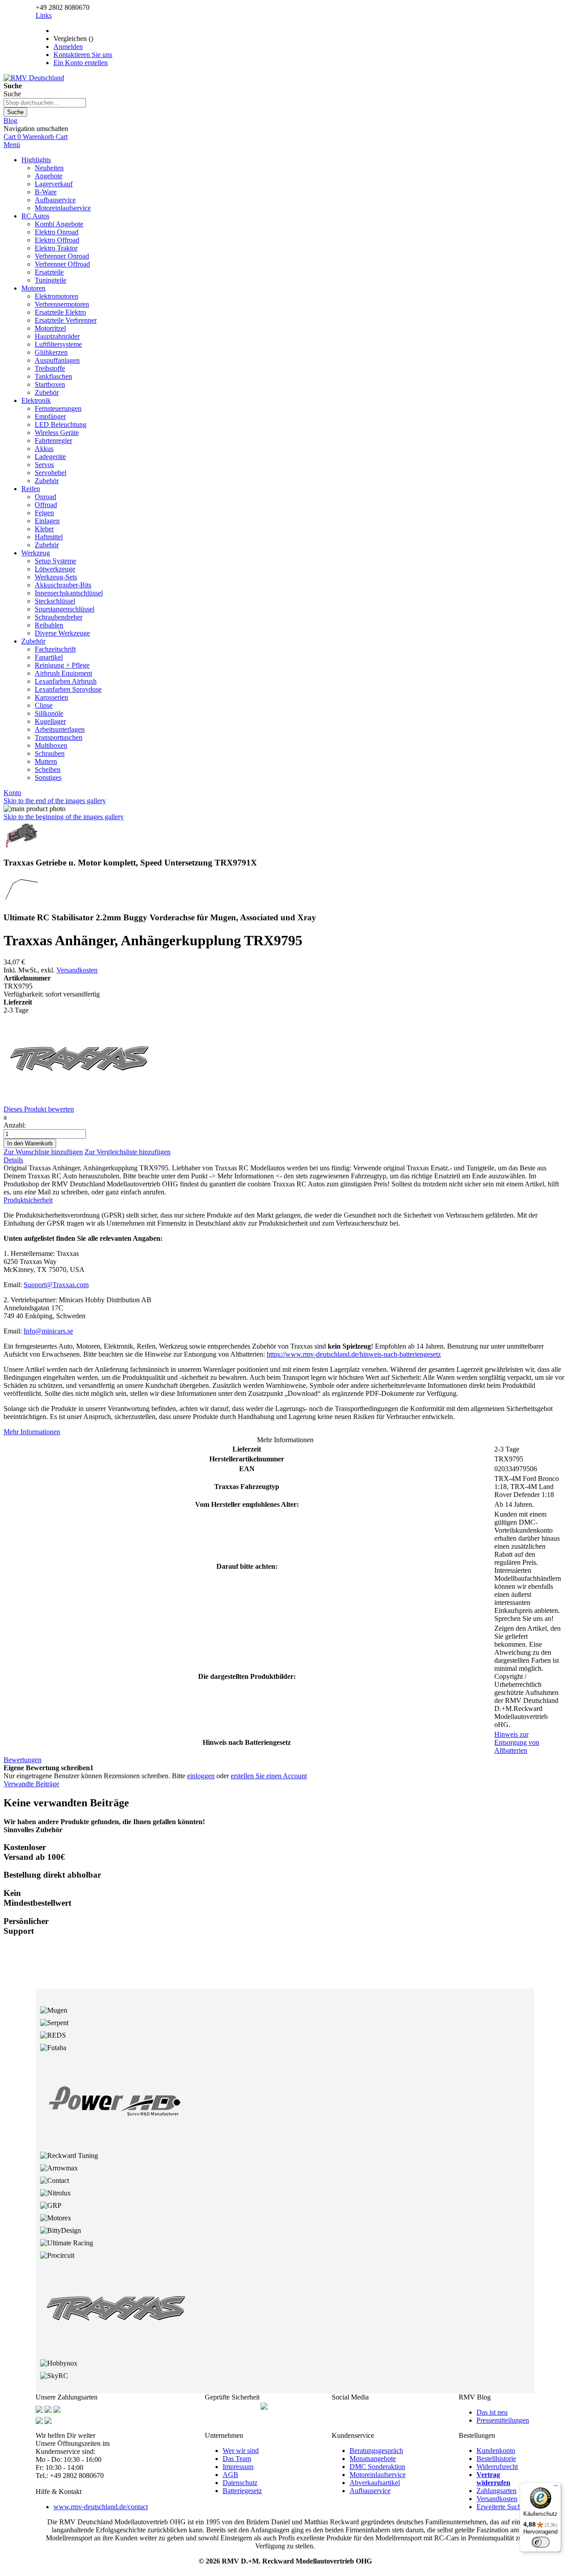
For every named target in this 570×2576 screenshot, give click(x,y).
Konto (12, 793)
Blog (10, 121)
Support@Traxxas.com (56, 1285)
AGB (230, 2475)
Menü (12, 145)
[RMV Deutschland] (34, 78)
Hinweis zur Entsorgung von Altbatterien (517, 1742)
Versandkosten (77, 970)
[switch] (541, 2542)
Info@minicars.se (48, 1331)
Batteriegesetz (242, 2491)
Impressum (238, 2467)
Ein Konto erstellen (81, 63)
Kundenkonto (496, 2451)
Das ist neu (492, 2412)
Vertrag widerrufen (493, 2479)
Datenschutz (240, 2483)
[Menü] (556, 2488)
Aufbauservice (370, 2491)
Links (44, 15)
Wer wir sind (241, 2451)
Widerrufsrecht (497, 2467)
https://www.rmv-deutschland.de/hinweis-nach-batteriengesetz (354, 1354)
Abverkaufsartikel (375, 2483)
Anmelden (68, 47)
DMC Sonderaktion (377, 2467)
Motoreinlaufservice (378, 2475)
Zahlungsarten (497, 2491)
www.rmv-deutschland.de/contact (101, 2507)
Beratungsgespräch (376, 2451)
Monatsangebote (373, 2459)
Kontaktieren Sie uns (83, 55)
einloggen (201, 1776)
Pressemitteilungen (503, 2420)
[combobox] (45, 103)
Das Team (237, 2459)
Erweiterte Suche (501, 2507)
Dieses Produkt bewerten (39, 1109)
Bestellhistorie (496, 2459)
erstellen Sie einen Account (269, 1776)
